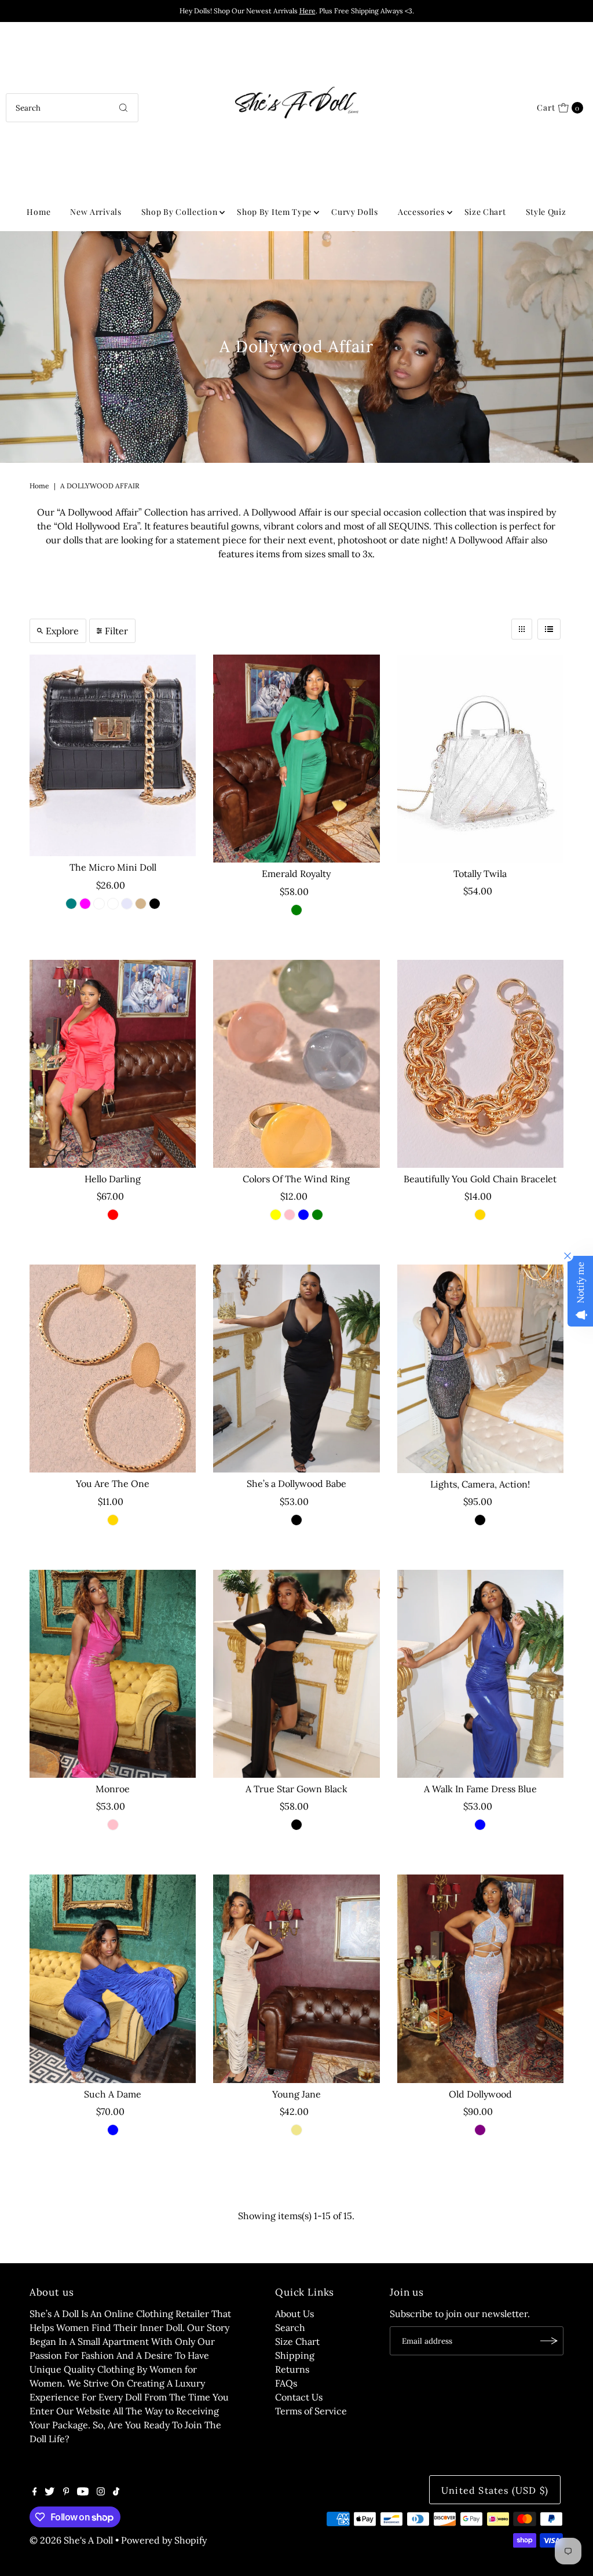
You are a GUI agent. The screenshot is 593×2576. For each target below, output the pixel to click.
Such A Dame (113, 2094)
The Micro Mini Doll (113, 867)
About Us (294, 2314)
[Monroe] (113, 1674)
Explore (62, 631)
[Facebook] (35, 2492)
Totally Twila (480, 874)
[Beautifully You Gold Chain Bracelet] (480, 1064)
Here (308, 11)
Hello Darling (113, 1179)
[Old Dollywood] (480, 1978)
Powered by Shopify (164, 2540)
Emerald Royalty (296, 874)
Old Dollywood (480, 2094)
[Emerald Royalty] (296, 759)
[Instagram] (101, 2492)
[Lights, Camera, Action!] (480, 1369)
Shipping (295, 2355)
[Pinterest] (66, 2492)
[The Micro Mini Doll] (113, 755)
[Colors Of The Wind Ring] (296, 1064)
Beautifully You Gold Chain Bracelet (480, 1179)
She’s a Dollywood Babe (296, 1484)
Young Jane (296, 2094)
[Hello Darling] (113, 1064)
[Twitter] (50, 2492)
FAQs (286, 2383)
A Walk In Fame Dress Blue (480, 1789)
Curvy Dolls (355, 212)
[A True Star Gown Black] (296, 1674)
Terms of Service (311, 2411)
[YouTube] (83, 2492)
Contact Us (299, 2397)
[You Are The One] (113, 1369)
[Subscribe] (549, 2341)
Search (290, 2327)
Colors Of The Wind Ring (296, 1179)
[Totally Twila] (480, 759)
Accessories (421, 212)
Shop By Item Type (274, 212)
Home (39, 212)
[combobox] (72, 108)
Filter (116, 631)
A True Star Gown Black (296, 1789)
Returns (292, 2369)
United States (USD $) (495, 2490)
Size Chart (485, 212)
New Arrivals (96, 212)
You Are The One (113, 1484)
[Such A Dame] (113, 1978)
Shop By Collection (180, 212)
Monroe (113, 1789)
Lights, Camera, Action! (480, 1484)
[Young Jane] (296, 1978)
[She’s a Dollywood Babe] (296, 1369)
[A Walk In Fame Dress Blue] (480, 1674)
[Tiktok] (116, 2492)
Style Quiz (546, 212)
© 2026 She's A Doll (71, 2540)
